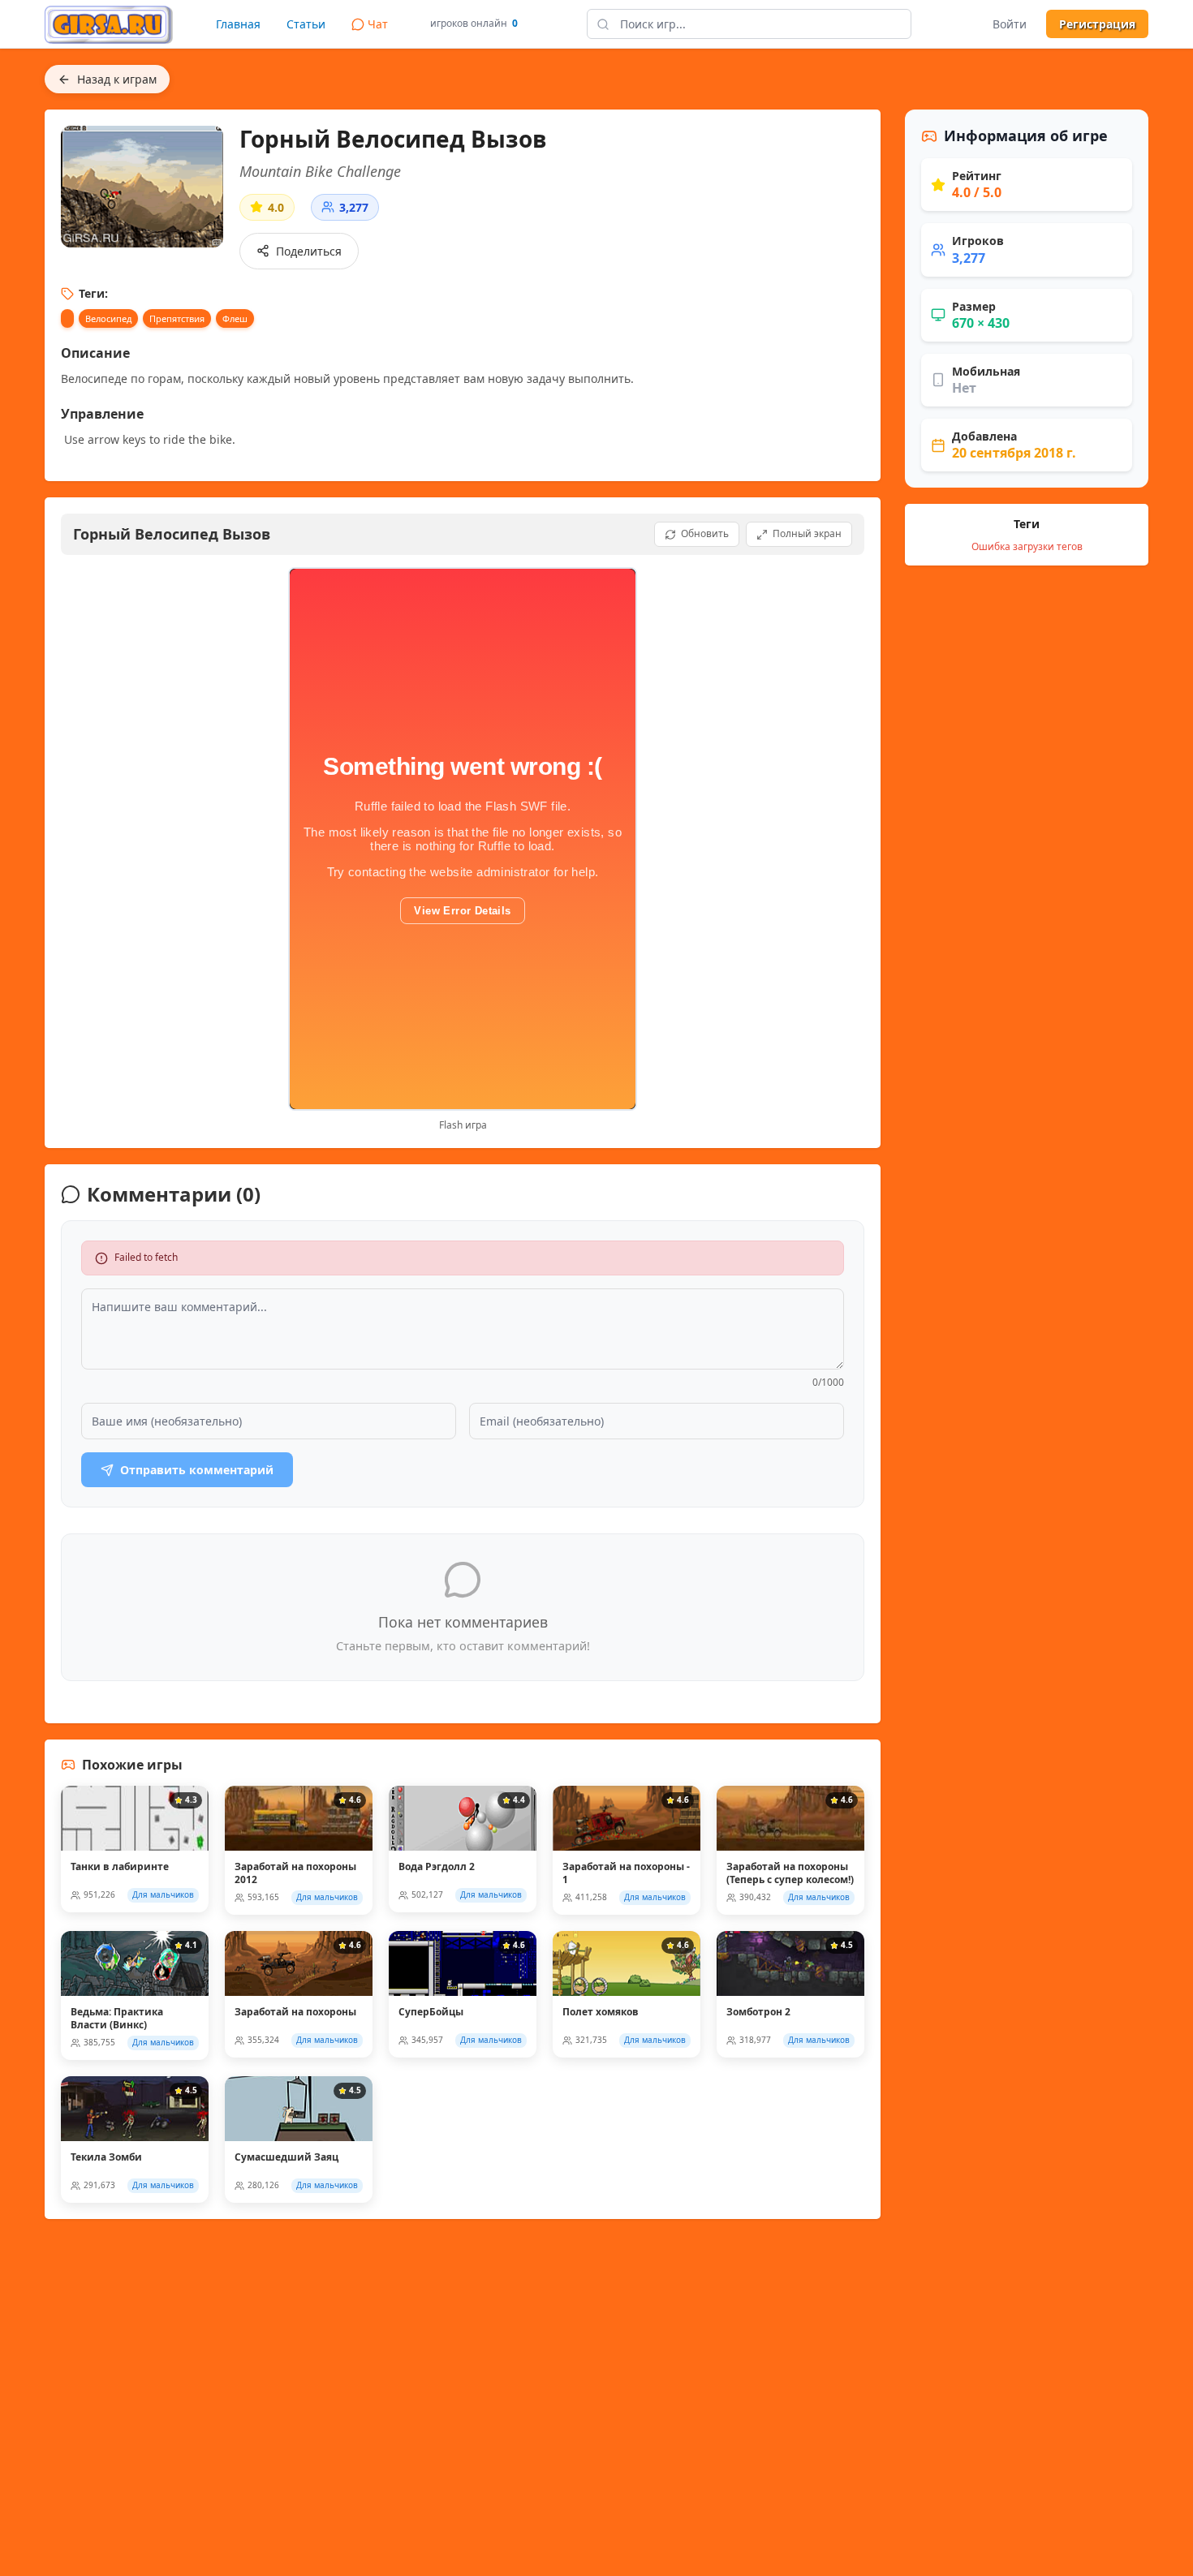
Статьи (306, 24)
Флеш (235, 318)
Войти (1010, 24)
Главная (238, 24)
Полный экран (807, 533)
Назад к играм (117, 79)
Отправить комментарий (197, 1470)
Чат (378, 24)
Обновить (705, 533)
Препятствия (177, 318)
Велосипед (108, 318)
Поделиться (309, 251)
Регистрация (1097, 24)
